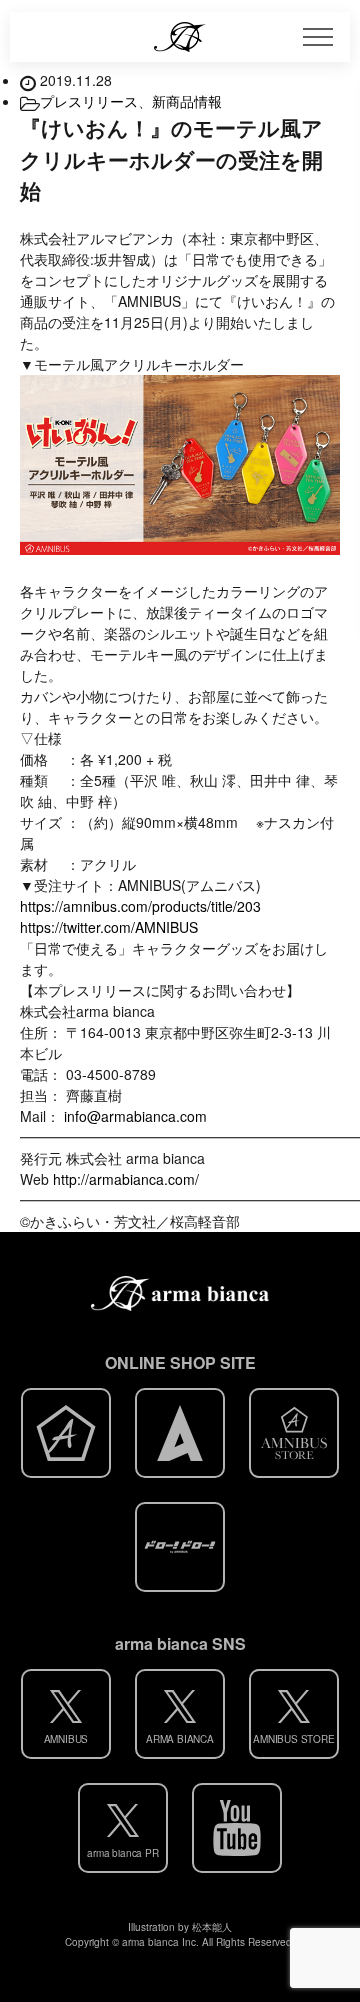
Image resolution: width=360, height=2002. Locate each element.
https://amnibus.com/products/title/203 (140, 906)
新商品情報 (187, 101)
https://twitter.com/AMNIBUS (109, 927)
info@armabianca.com (135, 1116)
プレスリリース (89, 101)
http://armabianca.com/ (126, 1179)
